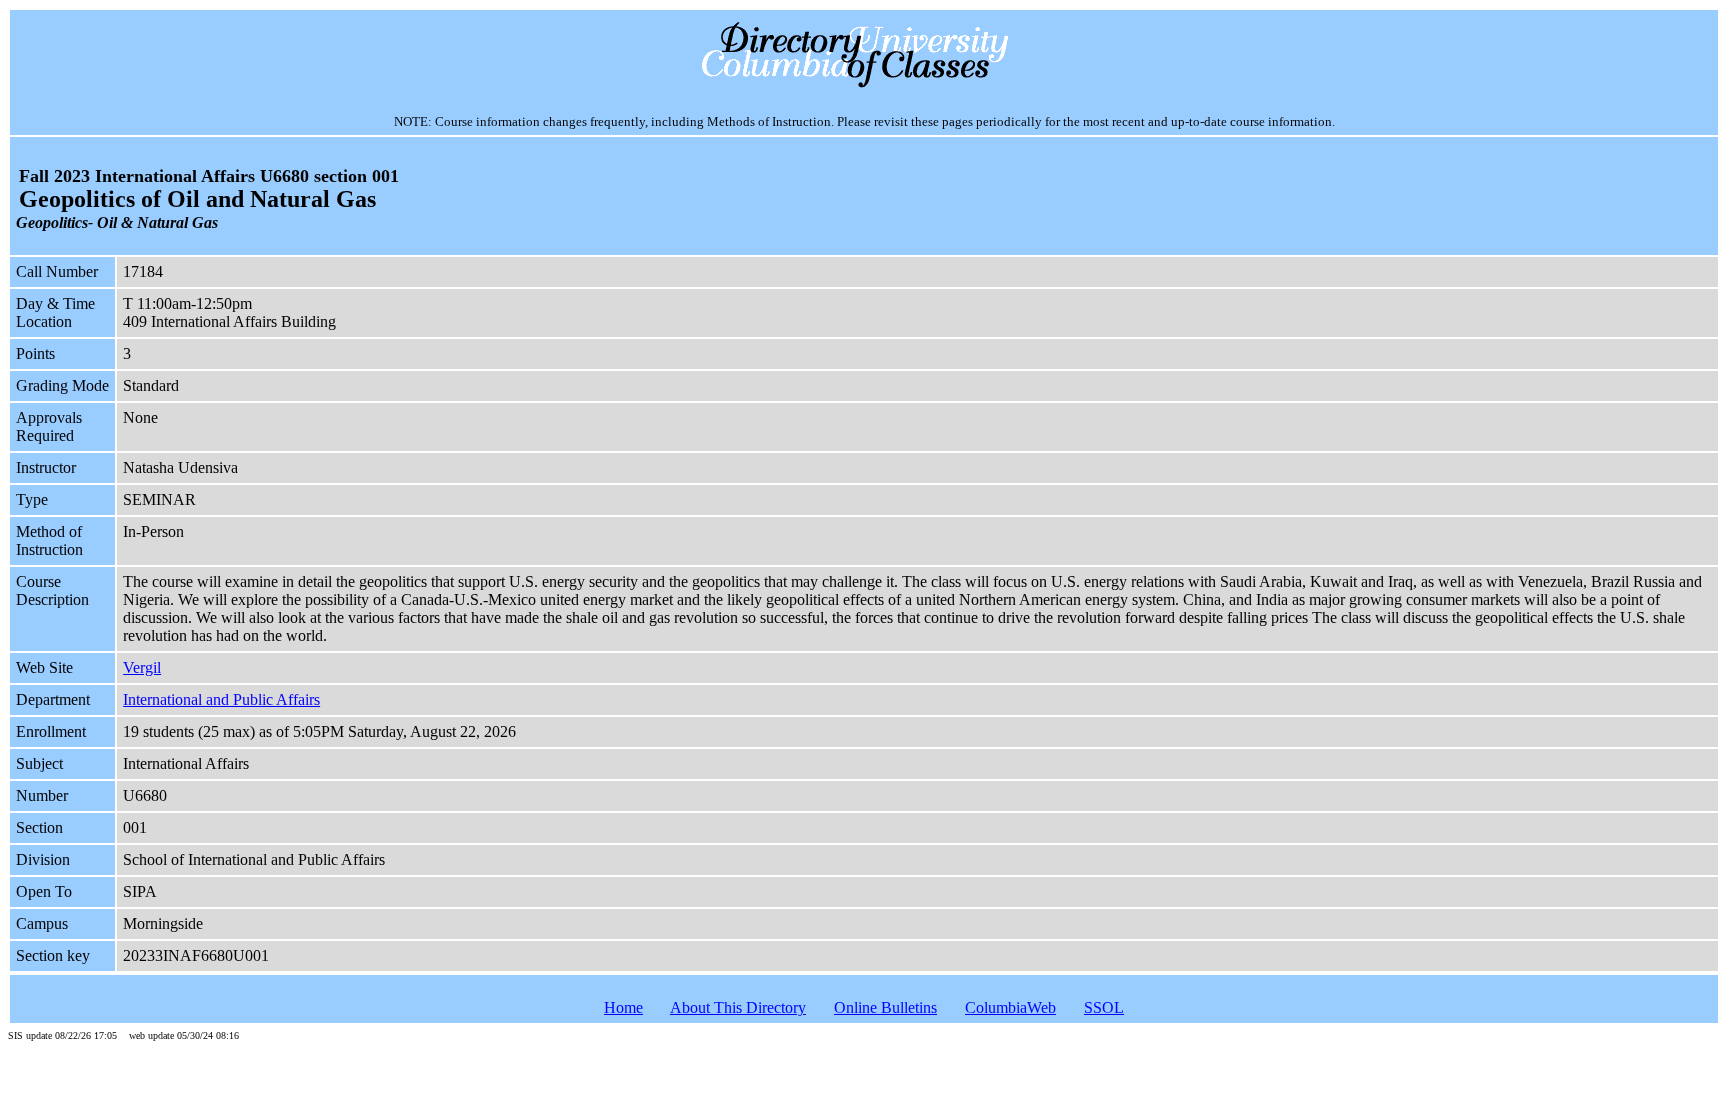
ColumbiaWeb (1010, 1007)
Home (623, 1007)
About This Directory (738, 1007)
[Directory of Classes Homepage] (864, 85)
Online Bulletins (885, 1007)
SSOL (1104, 1007)
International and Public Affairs (221, 699)
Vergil (142, 667)
